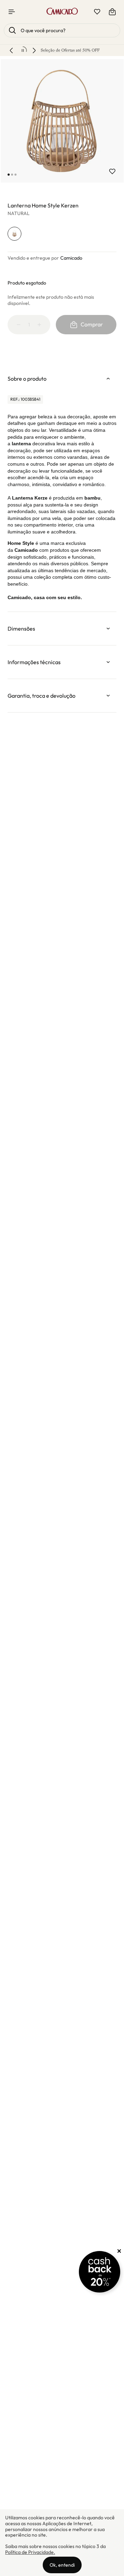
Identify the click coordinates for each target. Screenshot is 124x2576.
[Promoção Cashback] (100, 2272)
